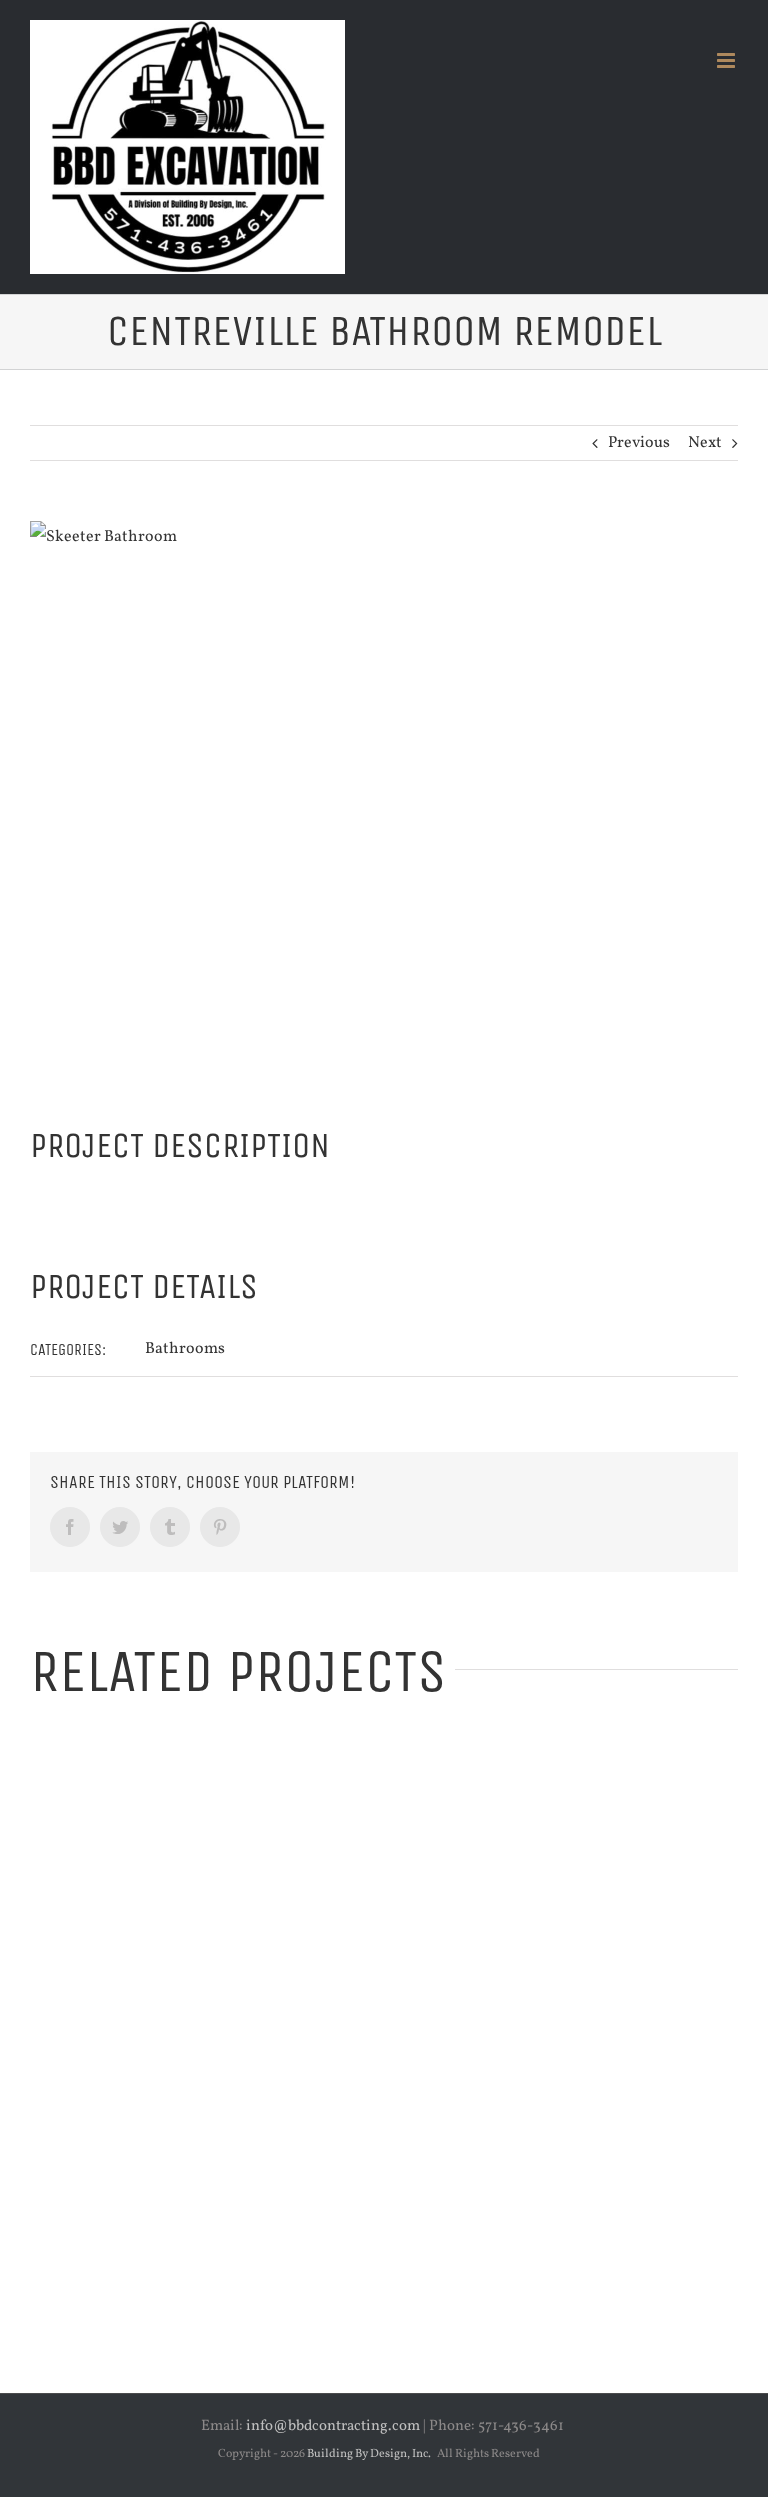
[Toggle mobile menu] (727, 60)
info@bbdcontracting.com (333, 2426)
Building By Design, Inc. (369, 2454)
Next (705, 443)
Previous (639, 443)
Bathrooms (185, 1349)
